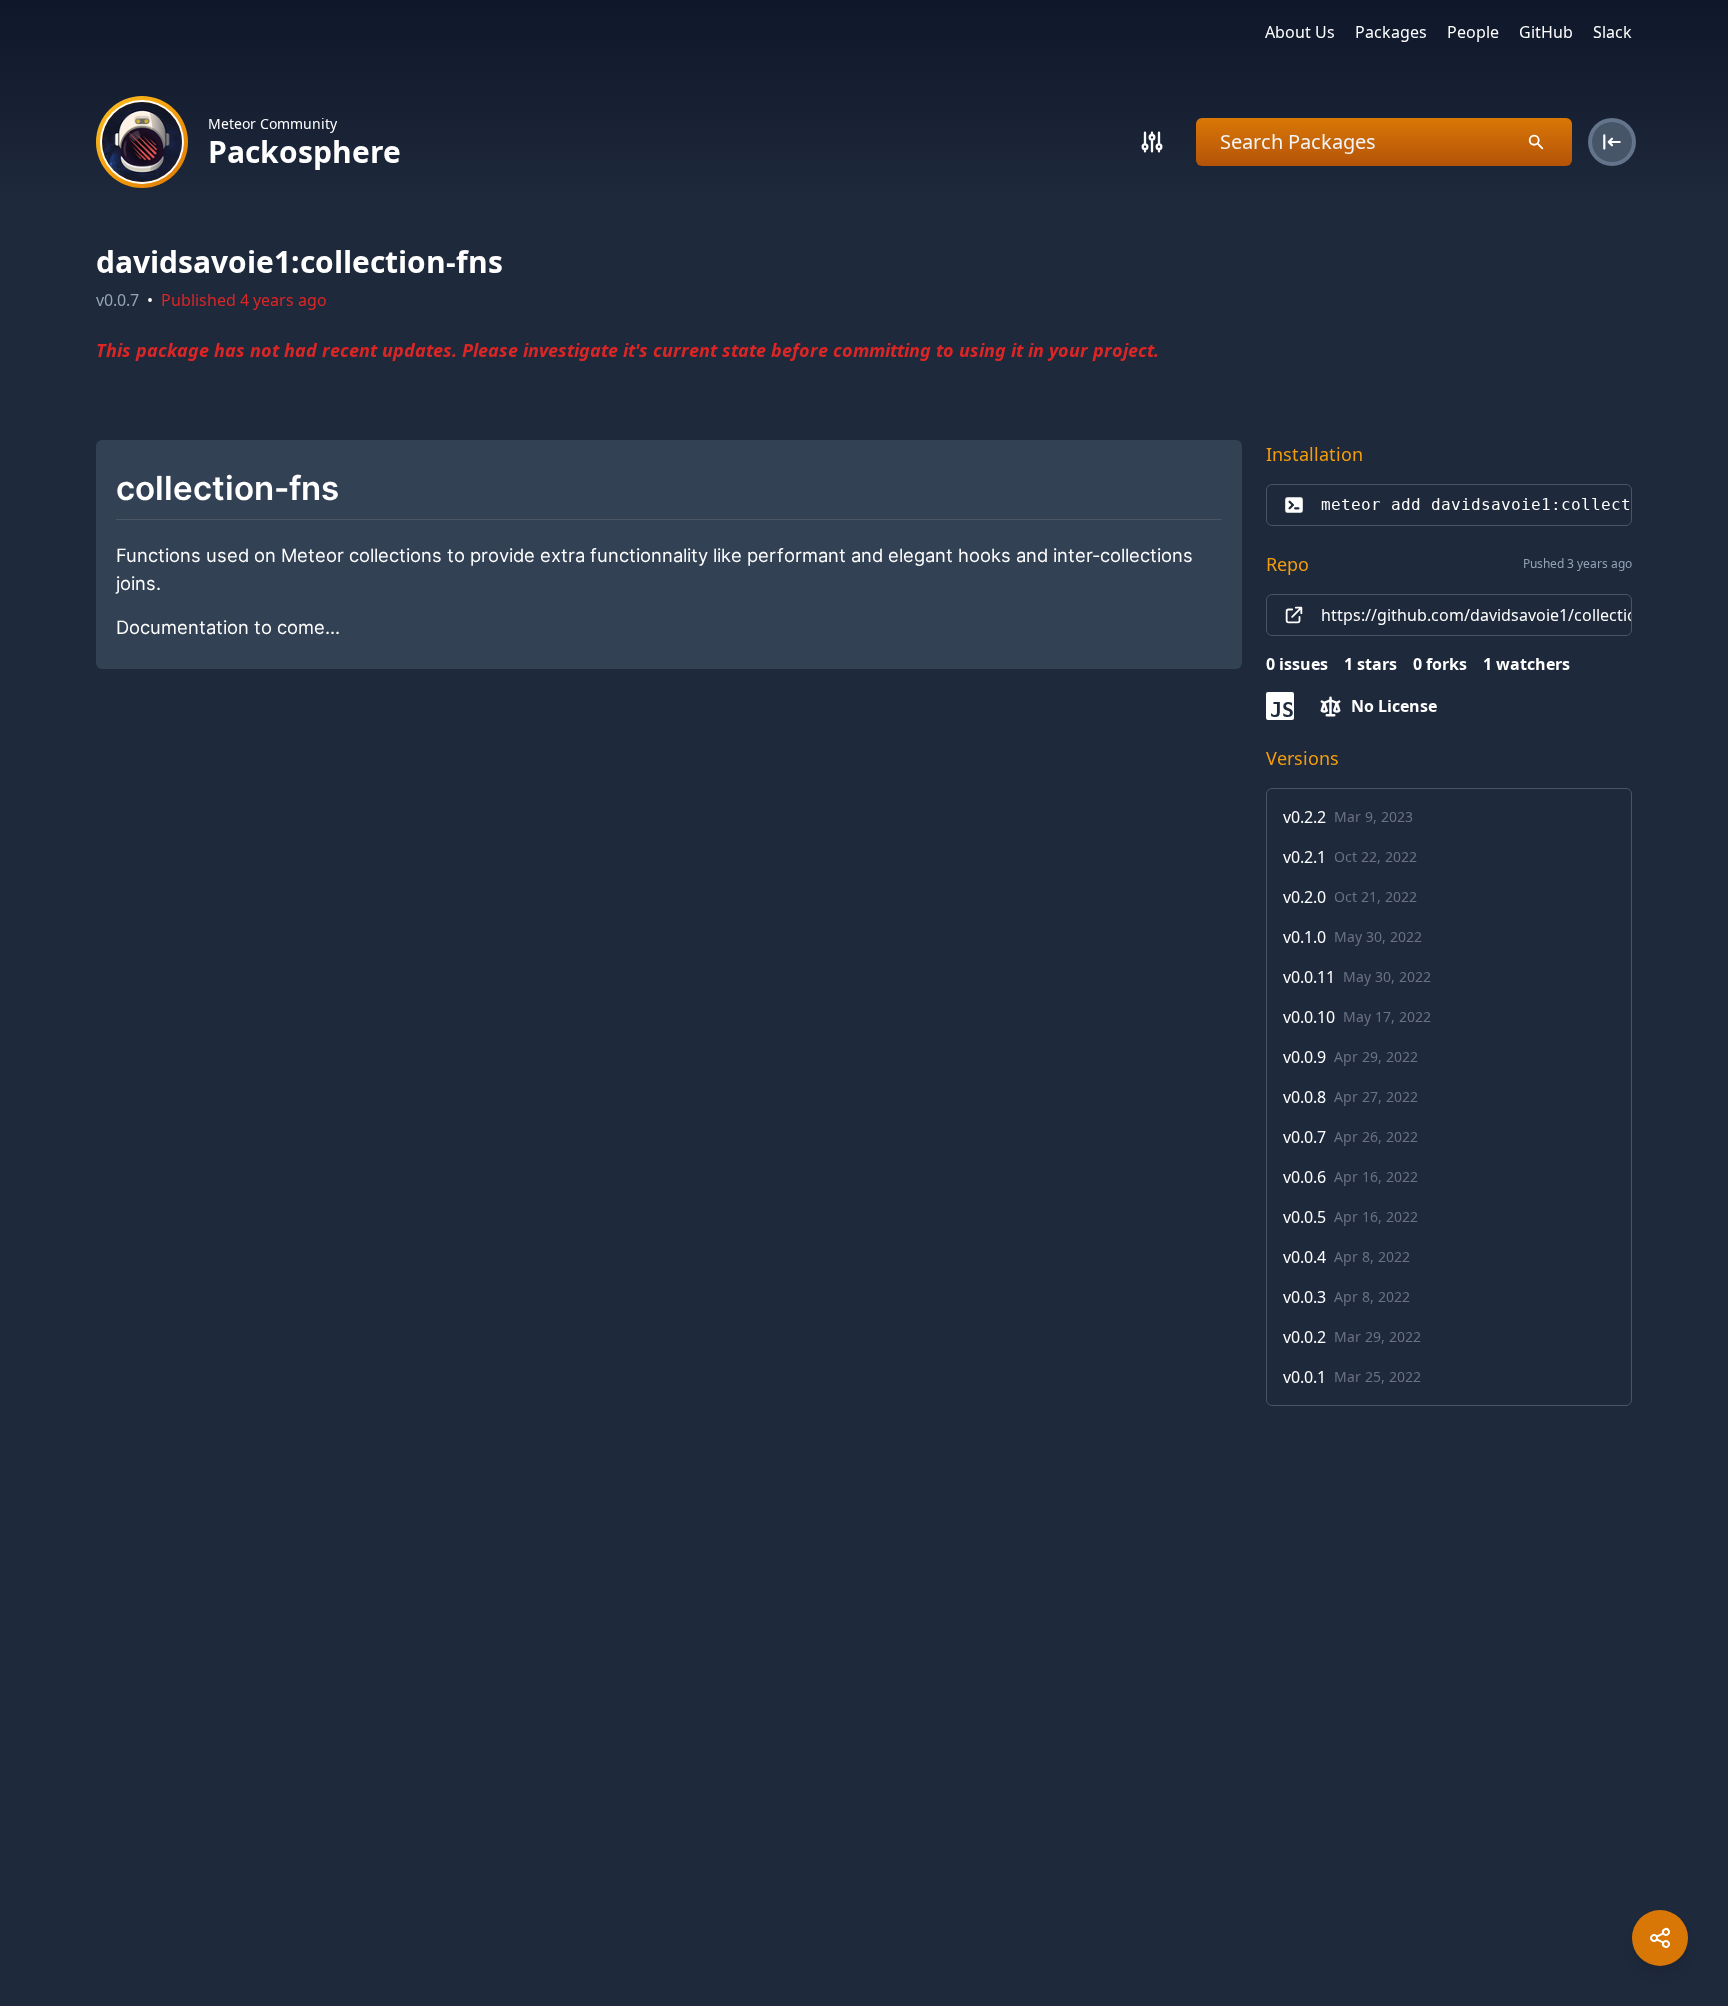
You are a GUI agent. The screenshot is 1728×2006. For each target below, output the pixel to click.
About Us (1300, 32)
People (1473, 32)
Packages (1391, 32)
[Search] (1152, 142)
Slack (1612, 32)
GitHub (1546, 32)
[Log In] (1612, 142)
